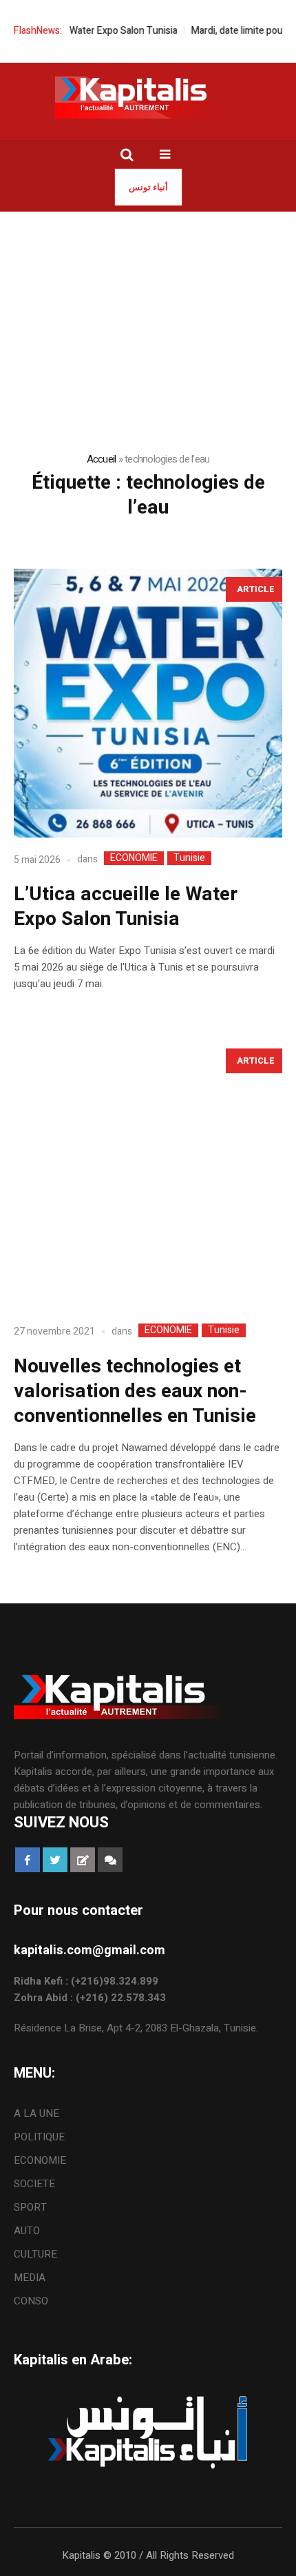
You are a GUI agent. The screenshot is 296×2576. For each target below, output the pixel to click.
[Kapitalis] (148, 97)
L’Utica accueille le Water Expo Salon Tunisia (126, 907)
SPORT (30, 2207)
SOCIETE (34, 2184)
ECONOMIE (134, 858)
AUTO (27, 2231)
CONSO (31, 2301)
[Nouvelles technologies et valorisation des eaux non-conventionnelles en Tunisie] (148, 1175)
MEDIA (30, 2278)
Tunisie (189, 858)
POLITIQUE (39, 2137)
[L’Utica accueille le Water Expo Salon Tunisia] (148, 703)
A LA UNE (36, 2113)
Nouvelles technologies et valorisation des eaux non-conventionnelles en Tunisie (135, 1391)
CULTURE (35, 2254)
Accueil (102, 459)
